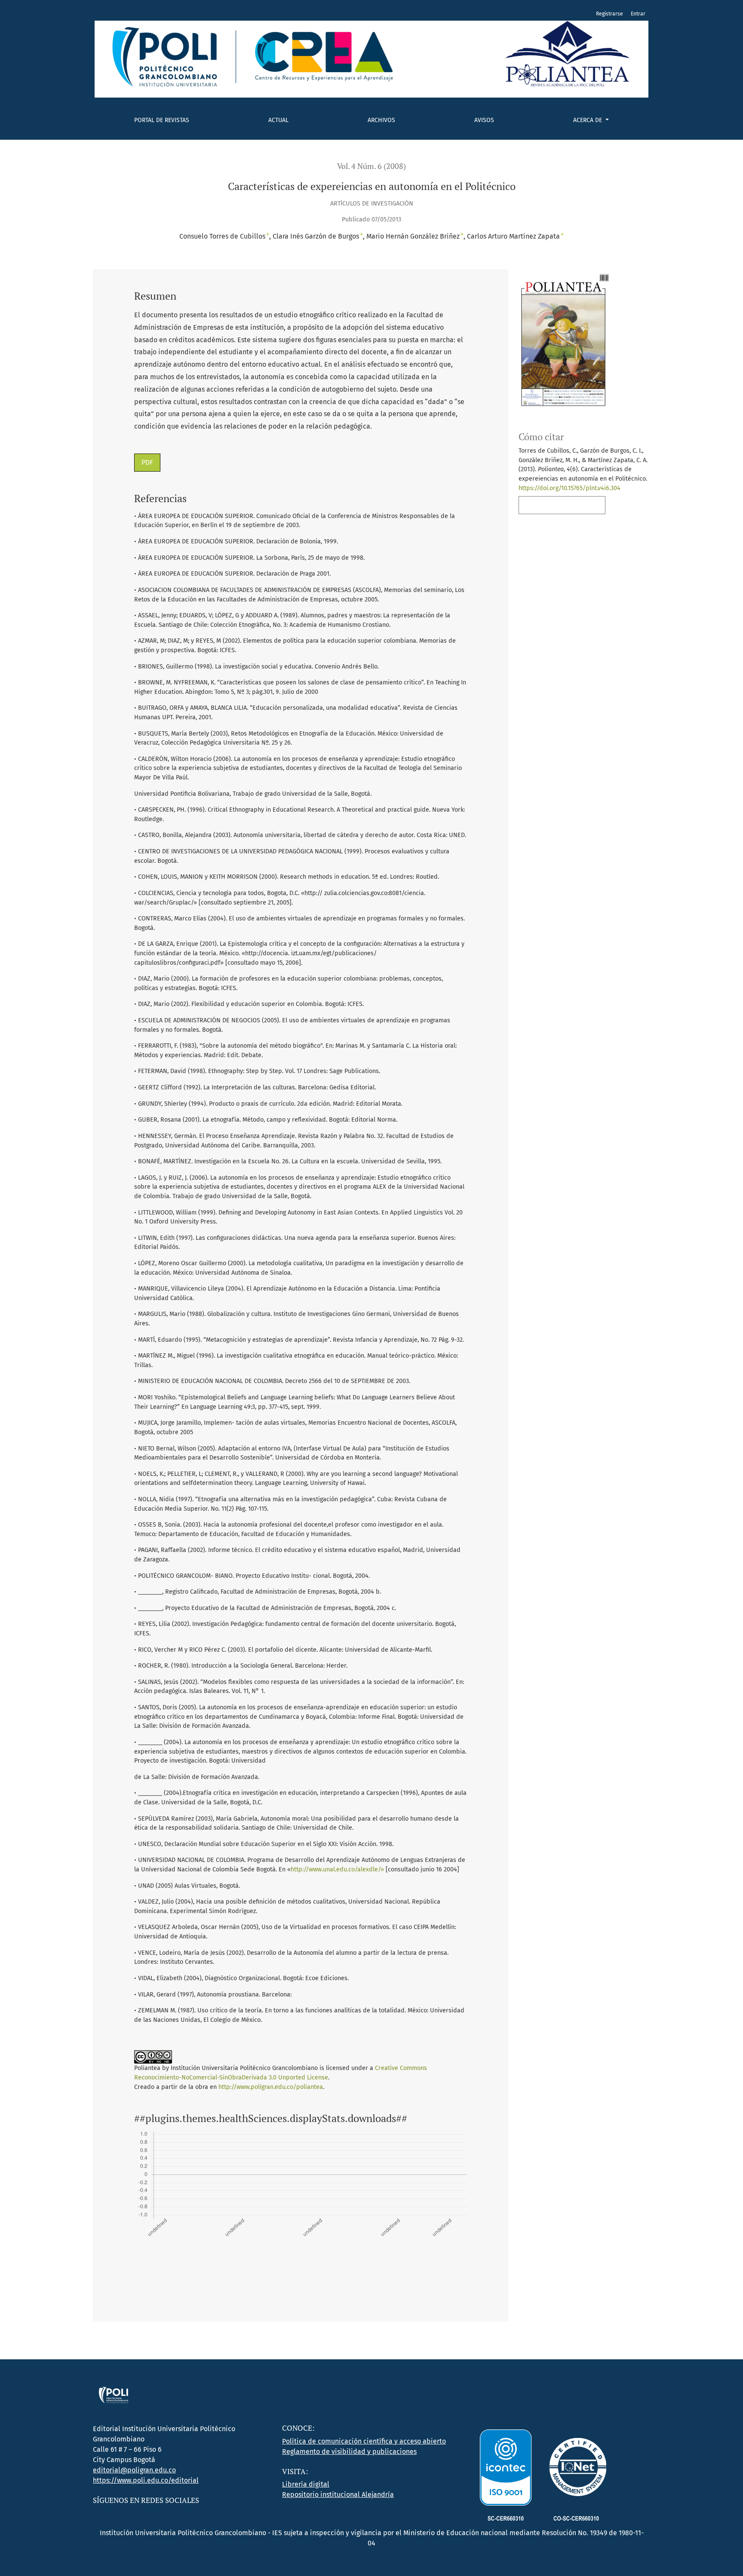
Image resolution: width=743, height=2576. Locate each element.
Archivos (381, 120)
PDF (147, 462)
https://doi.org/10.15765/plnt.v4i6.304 (570, 488)
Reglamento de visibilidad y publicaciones (349, 2452)
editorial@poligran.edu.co (134, 2470)
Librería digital (306, 2484)
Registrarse (609, 14)
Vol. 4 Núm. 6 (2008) (371, 166)
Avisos (484, 120)
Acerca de (588, 120)
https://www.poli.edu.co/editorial (146, 2480)
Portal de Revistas (162, 120)
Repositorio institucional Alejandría (338, 2495)
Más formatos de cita (559, 505)
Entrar (638, 14)
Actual (278, 120)
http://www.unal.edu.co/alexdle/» (337, 1869)
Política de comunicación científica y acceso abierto (364, 2441)
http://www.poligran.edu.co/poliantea (271, 2087)
